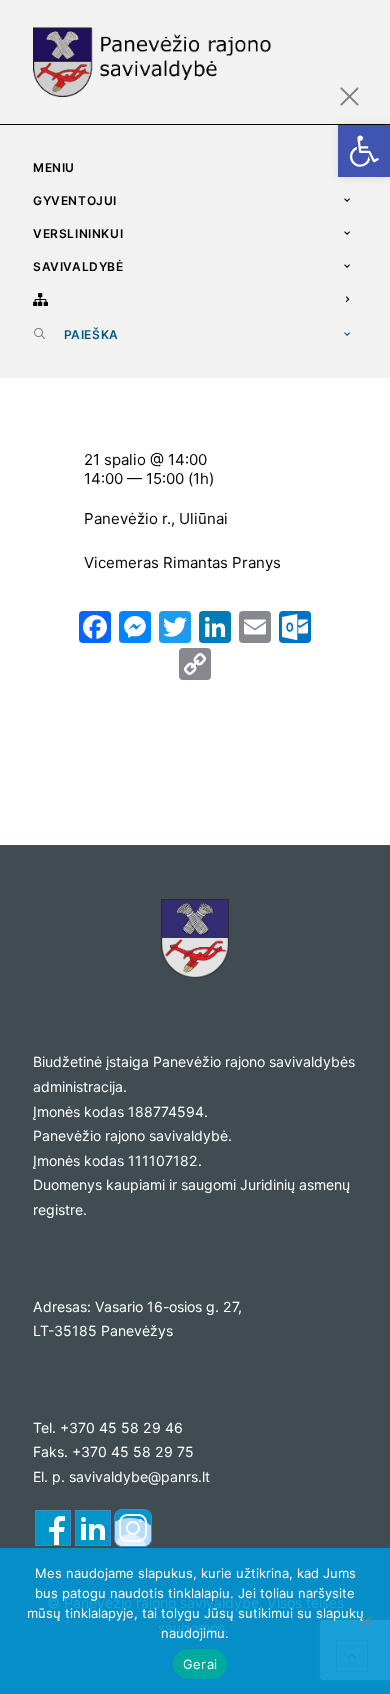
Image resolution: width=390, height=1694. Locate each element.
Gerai (200, 1664)
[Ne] (365, 1621)
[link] (364, 151)
